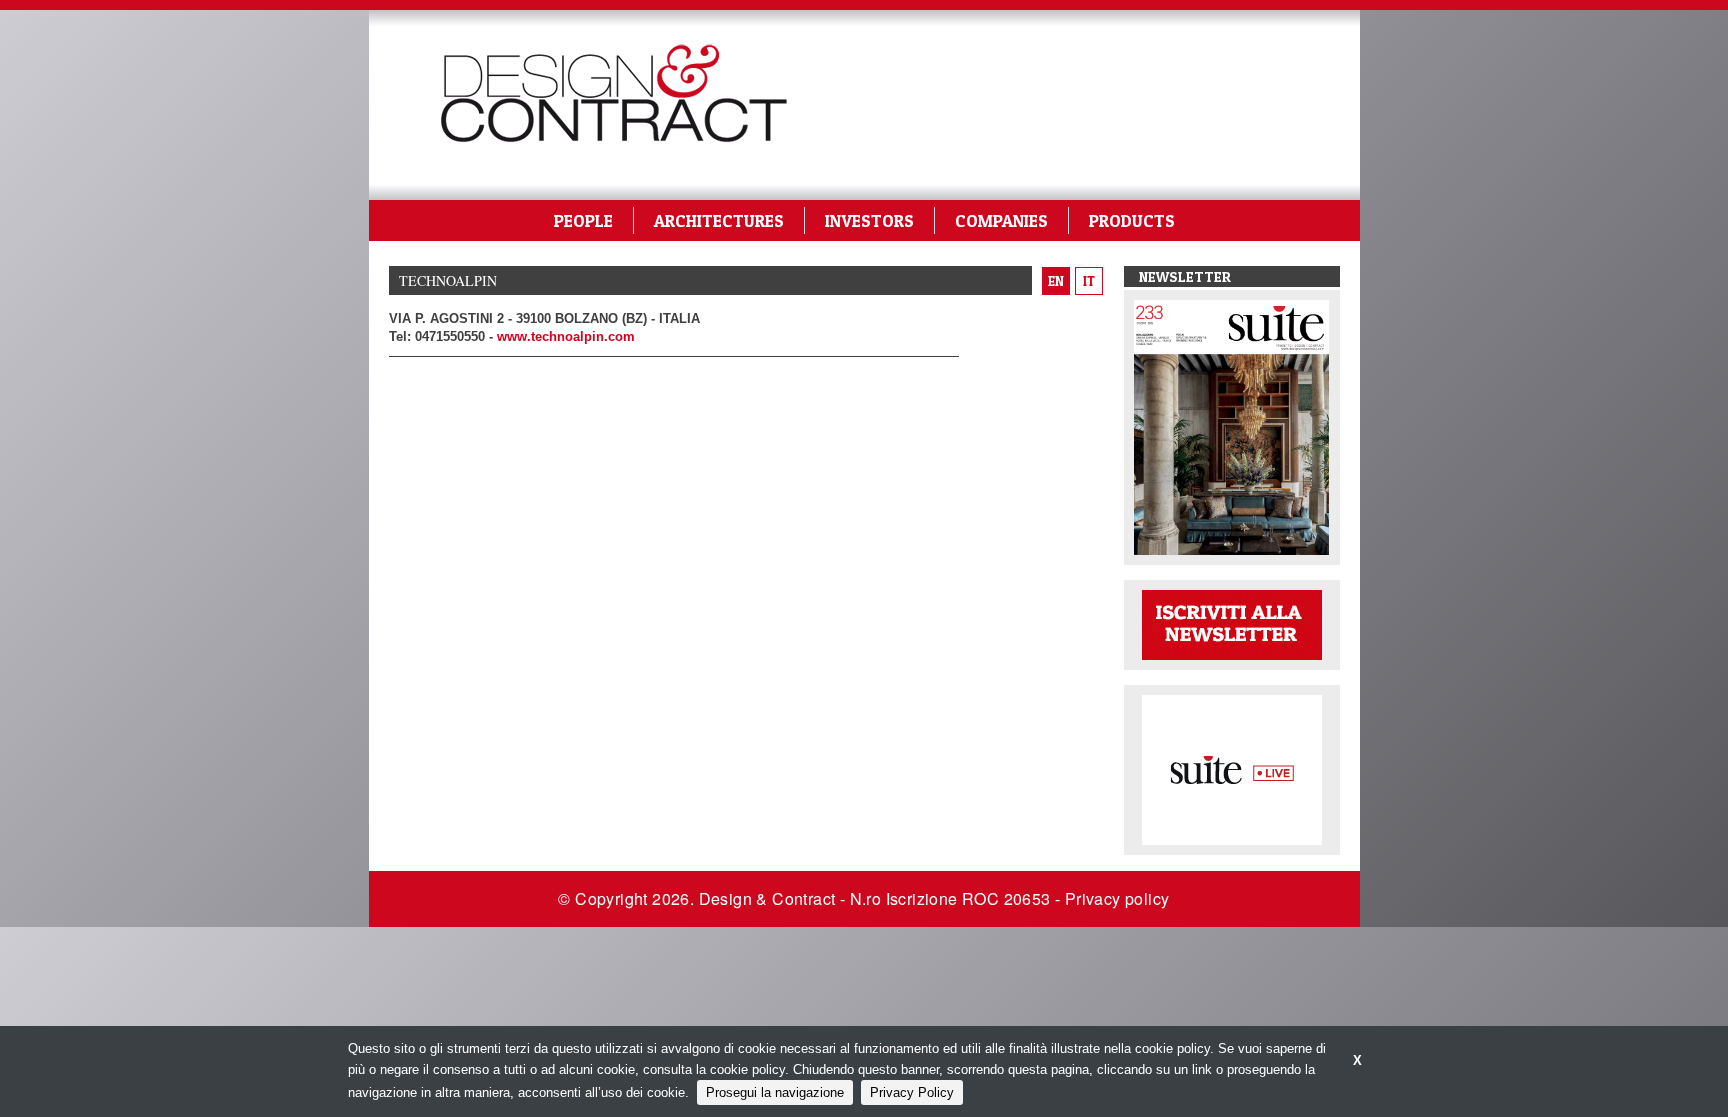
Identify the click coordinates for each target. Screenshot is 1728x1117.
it (1089, 281)
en (1056, 281)
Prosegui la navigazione (775, 1092)
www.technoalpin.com (566, 336)
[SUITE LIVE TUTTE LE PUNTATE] (1232, 768)
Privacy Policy (912, 1092)
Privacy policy (1117, 898)
